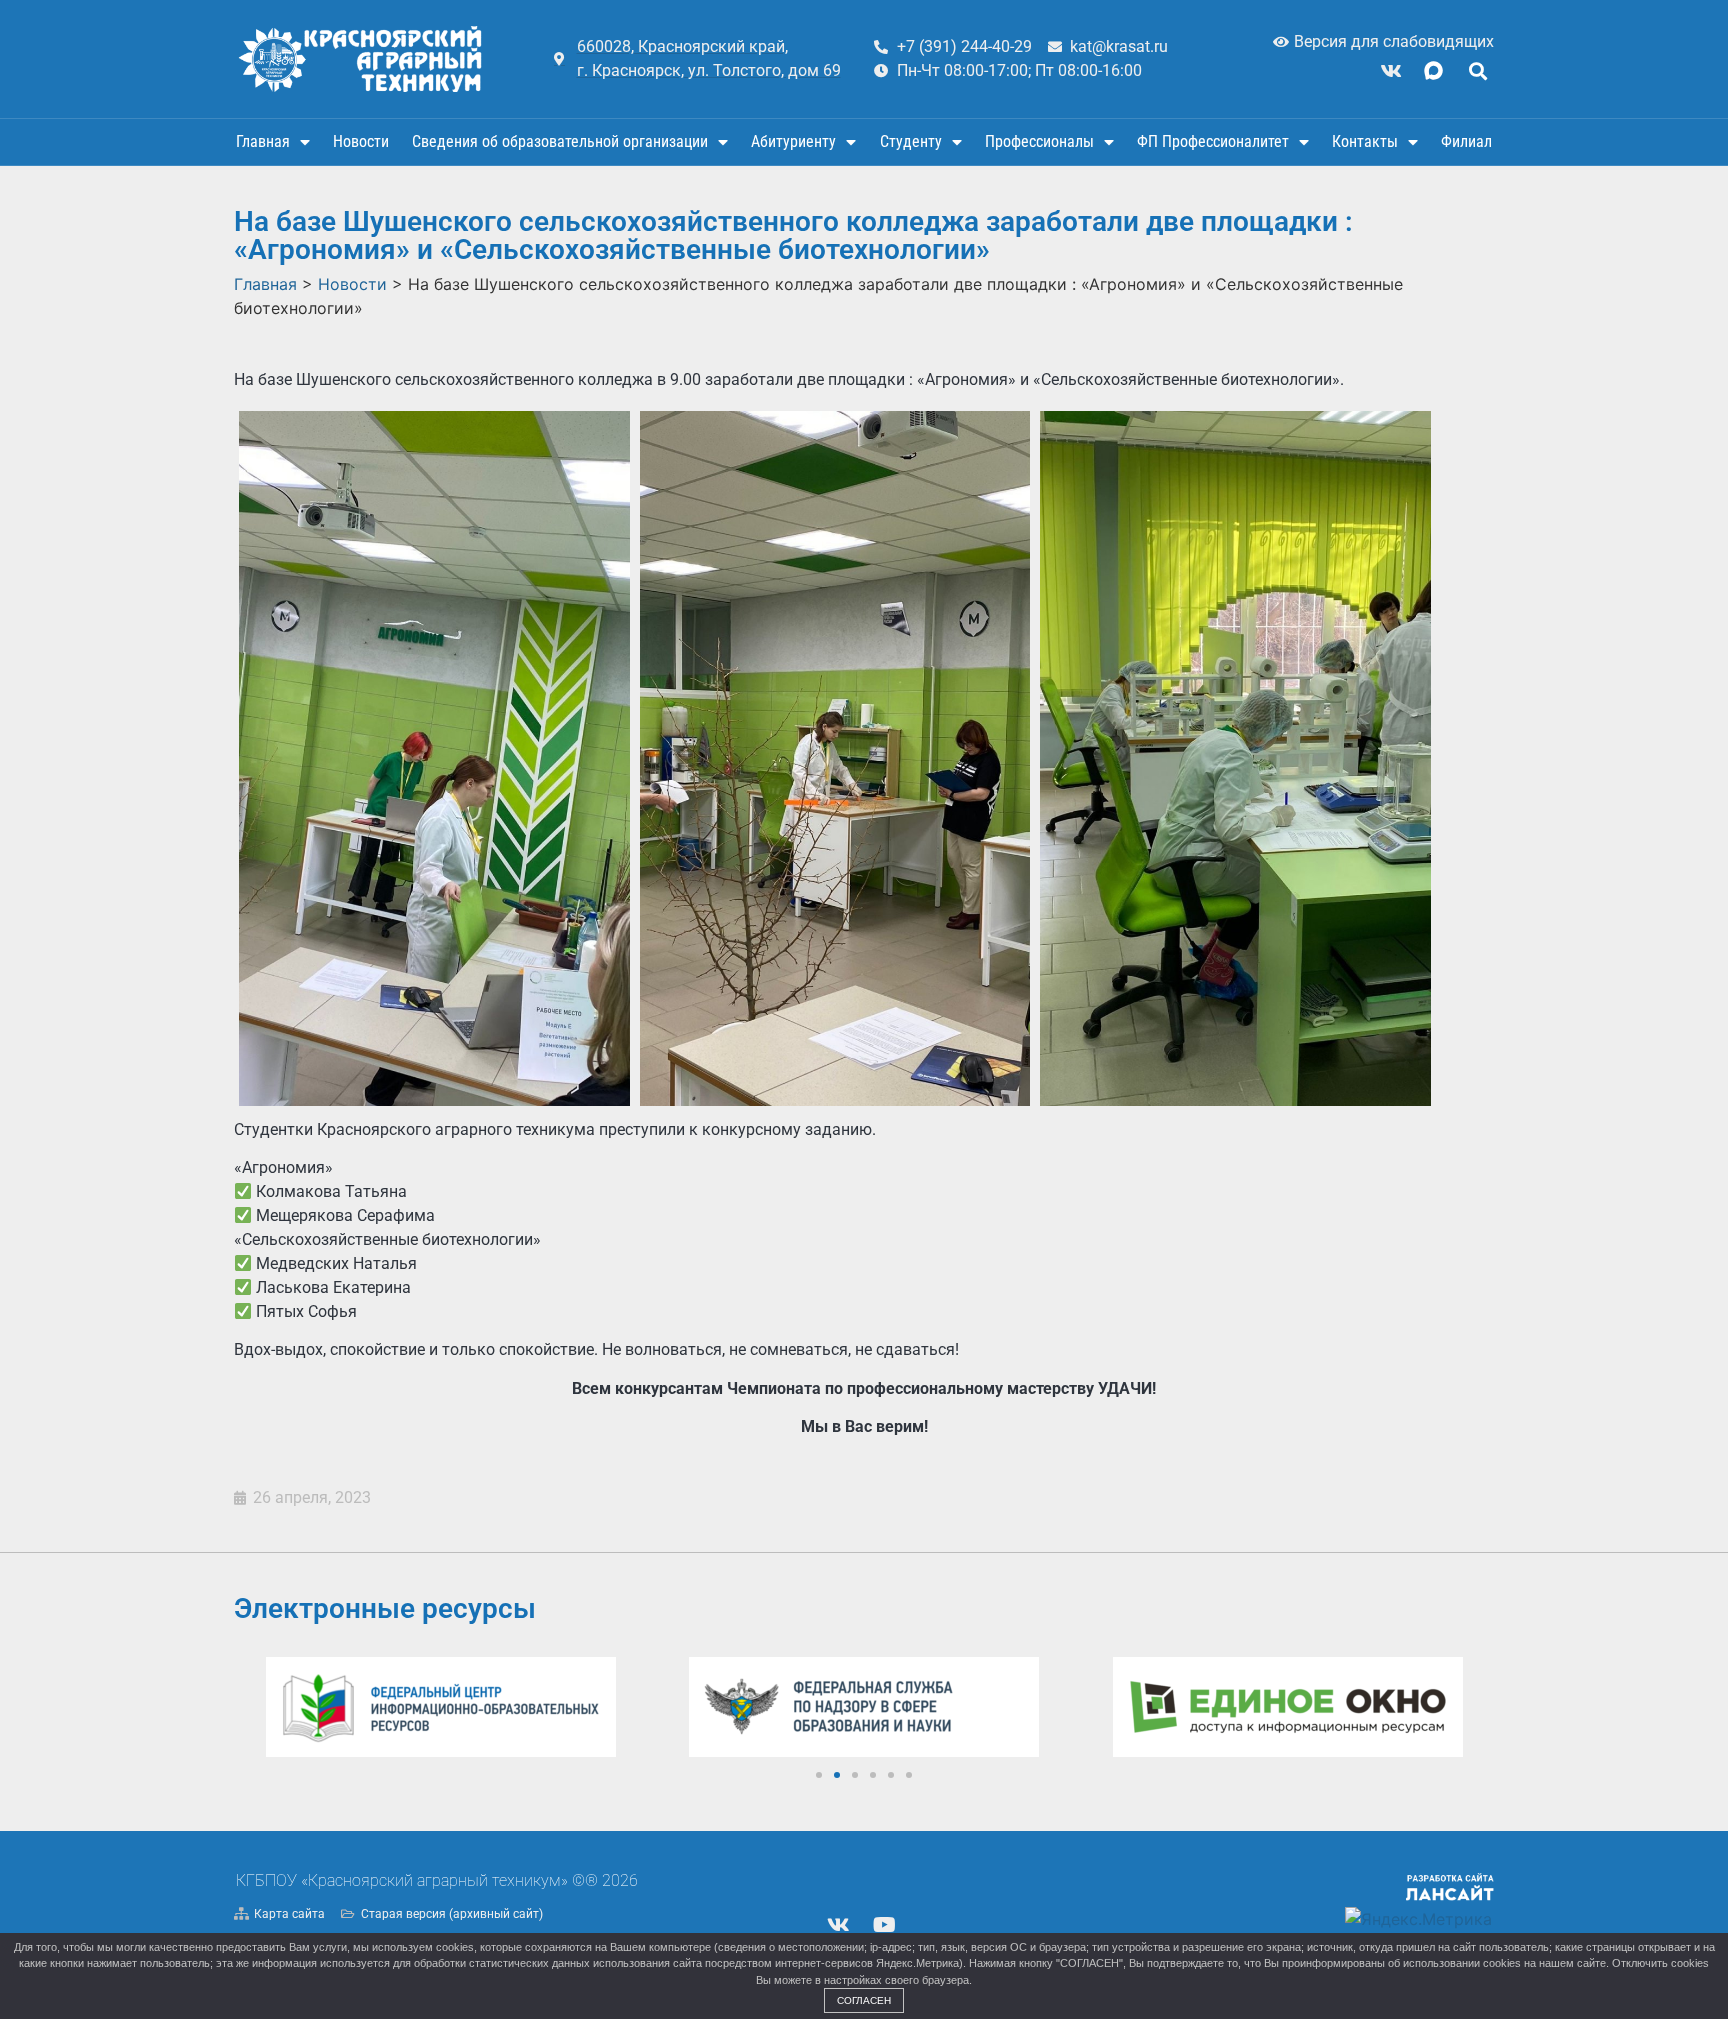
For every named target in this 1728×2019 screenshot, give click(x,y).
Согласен (864, 2000)
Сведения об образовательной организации (560, 141)
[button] (1477, 70)
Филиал (1466, 141)
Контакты (1365, 141)
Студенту (911, 141)
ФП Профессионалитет (1213, 141)
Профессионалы (1039, 141)
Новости (361, 141)
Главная (263, 141)
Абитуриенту (793, 141)
